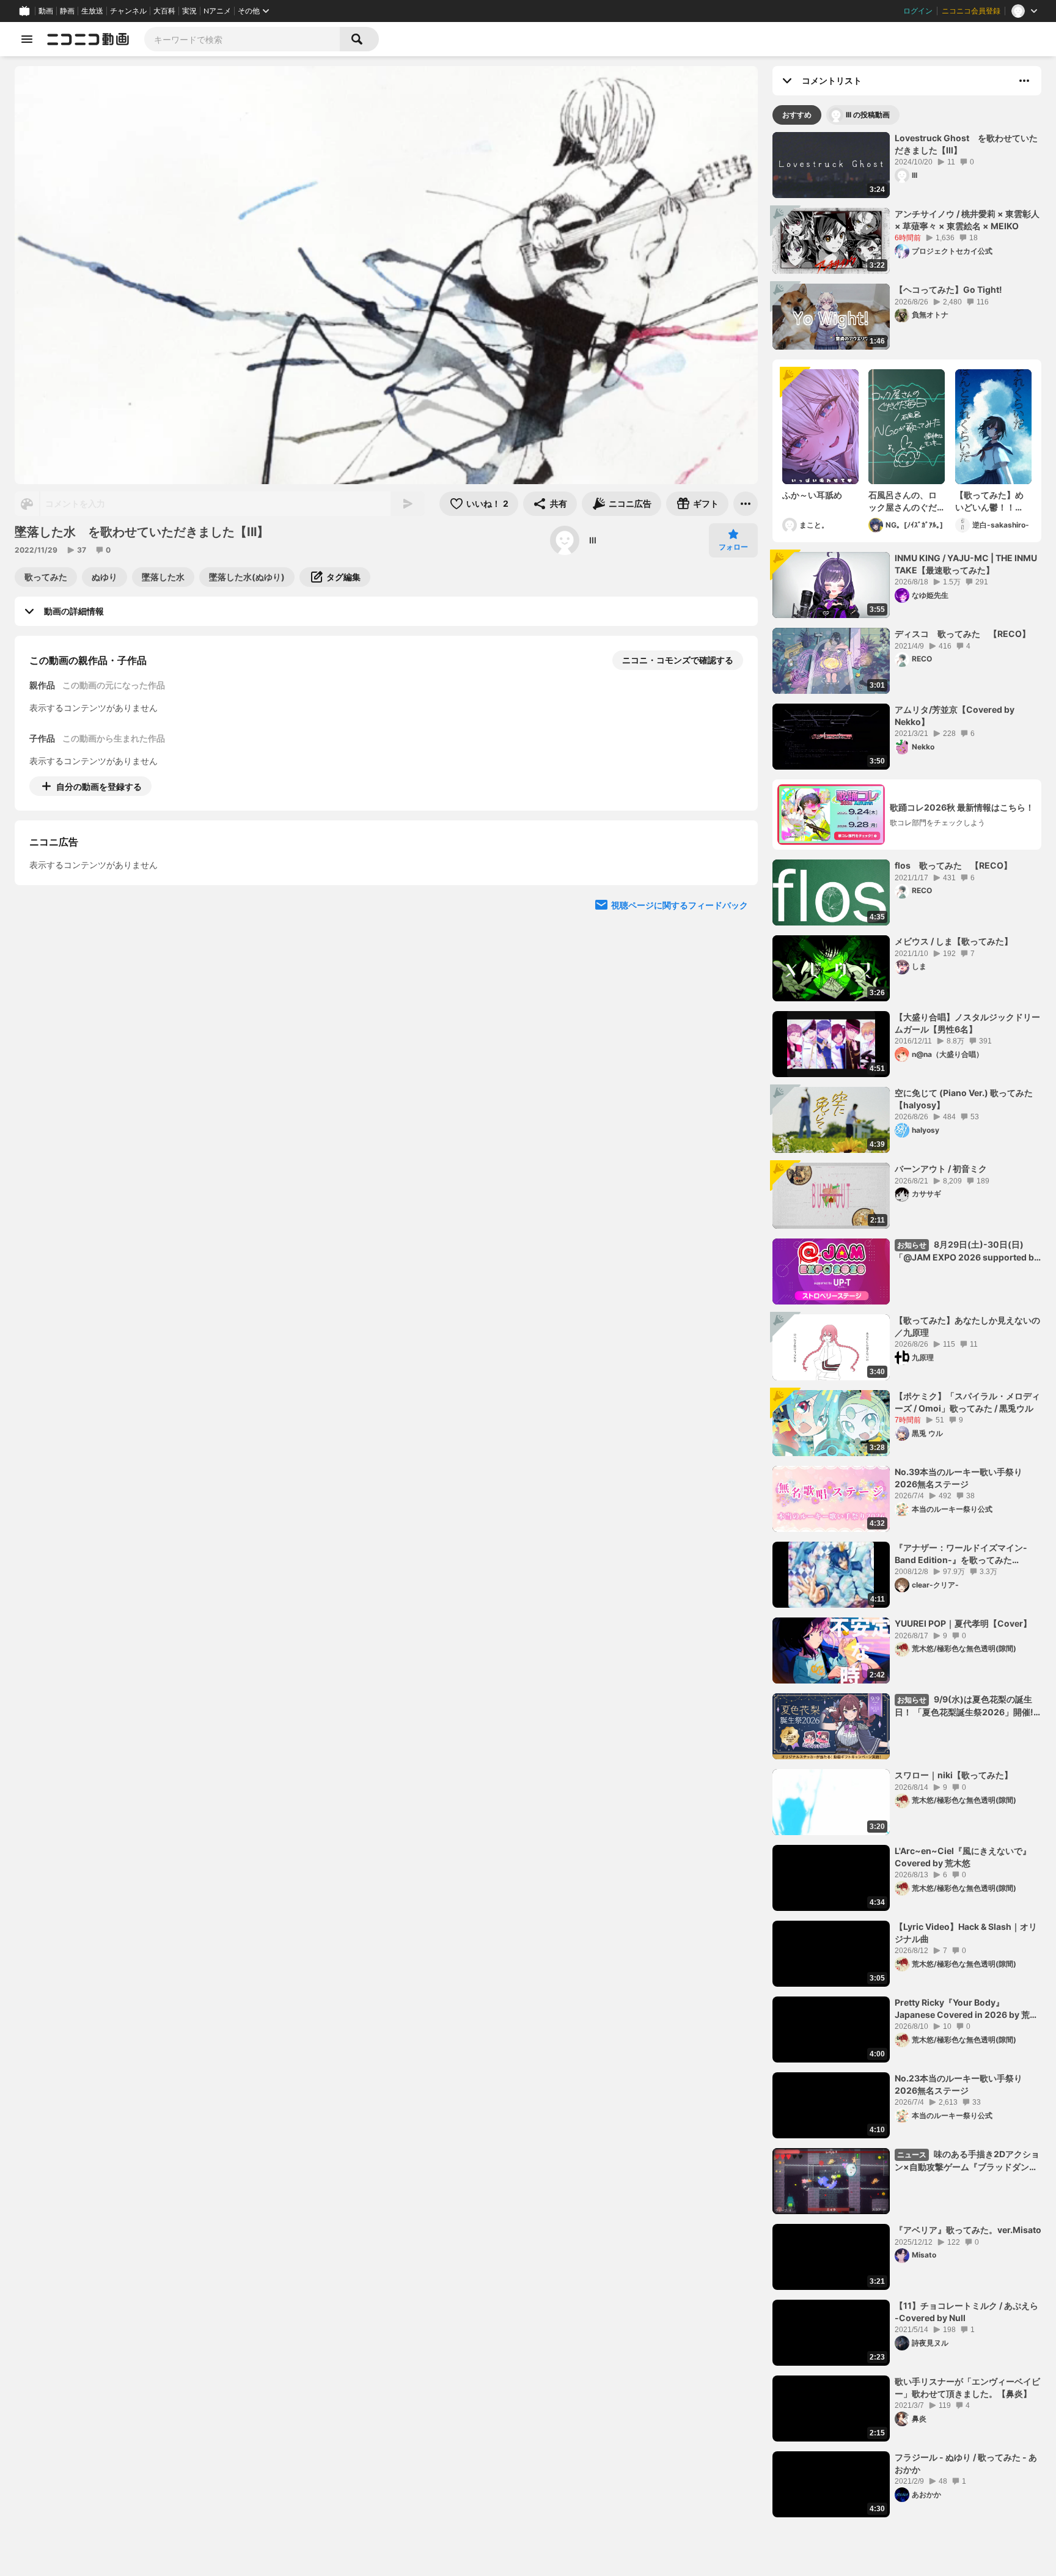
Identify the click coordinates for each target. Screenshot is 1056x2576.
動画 (46, 11)
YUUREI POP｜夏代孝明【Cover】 (963, 1623)
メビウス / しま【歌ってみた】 (954, 941)
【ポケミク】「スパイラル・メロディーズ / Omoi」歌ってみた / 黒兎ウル (967, 1402)
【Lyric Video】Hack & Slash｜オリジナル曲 (966, 1933)
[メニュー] (746, 504)
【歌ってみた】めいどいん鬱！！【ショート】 (989, 501)
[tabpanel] (907, 1325)
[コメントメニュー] (1024, 81)
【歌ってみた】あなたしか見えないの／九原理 (967, 1326)
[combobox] (242, 39)
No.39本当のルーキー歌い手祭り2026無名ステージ (959, 1478)
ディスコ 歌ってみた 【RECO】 (963, 634)
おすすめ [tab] (797, 115)
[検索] (359, 39)
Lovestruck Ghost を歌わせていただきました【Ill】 (966, 144)
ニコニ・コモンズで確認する (678, 660)
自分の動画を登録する (99, 786)
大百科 (164, 11)
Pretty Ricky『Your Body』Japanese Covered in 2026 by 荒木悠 (966, 2009)
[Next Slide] (733, 900)
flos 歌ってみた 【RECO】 (953, 865)
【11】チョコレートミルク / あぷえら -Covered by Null (966, 2312)
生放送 (92, 11)
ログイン (918, 11)
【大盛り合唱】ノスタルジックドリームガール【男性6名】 (967, 1023)
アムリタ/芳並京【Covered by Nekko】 (955, 716)
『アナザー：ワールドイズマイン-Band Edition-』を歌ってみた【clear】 (961, 1554)
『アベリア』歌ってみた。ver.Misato (968, 2230)
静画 (67, 11)
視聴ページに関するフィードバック (680, 1016)
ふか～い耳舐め (812, 495)
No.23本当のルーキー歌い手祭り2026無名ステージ (959, 2084)
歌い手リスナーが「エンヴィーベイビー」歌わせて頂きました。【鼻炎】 (967, 2387)
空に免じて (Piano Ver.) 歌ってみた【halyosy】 (964, 1099)
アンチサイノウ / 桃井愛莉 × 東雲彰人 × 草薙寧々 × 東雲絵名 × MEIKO (967, 220)
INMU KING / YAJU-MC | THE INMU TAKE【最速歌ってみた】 (966, 564)
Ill (593, 540)
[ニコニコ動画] (88, 39)
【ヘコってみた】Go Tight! (948, 289)
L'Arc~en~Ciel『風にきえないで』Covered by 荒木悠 (963, 1857)
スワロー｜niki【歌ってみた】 (954, 1775)
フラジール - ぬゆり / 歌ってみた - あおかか (966, 2463)
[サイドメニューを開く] (27, 39)
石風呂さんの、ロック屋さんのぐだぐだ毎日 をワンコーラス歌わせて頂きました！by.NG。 (903, 501)
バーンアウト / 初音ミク (941, 1168)
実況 (189, 11)
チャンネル (128, 11)
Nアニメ (217, 11)
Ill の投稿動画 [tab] (868, 115)
